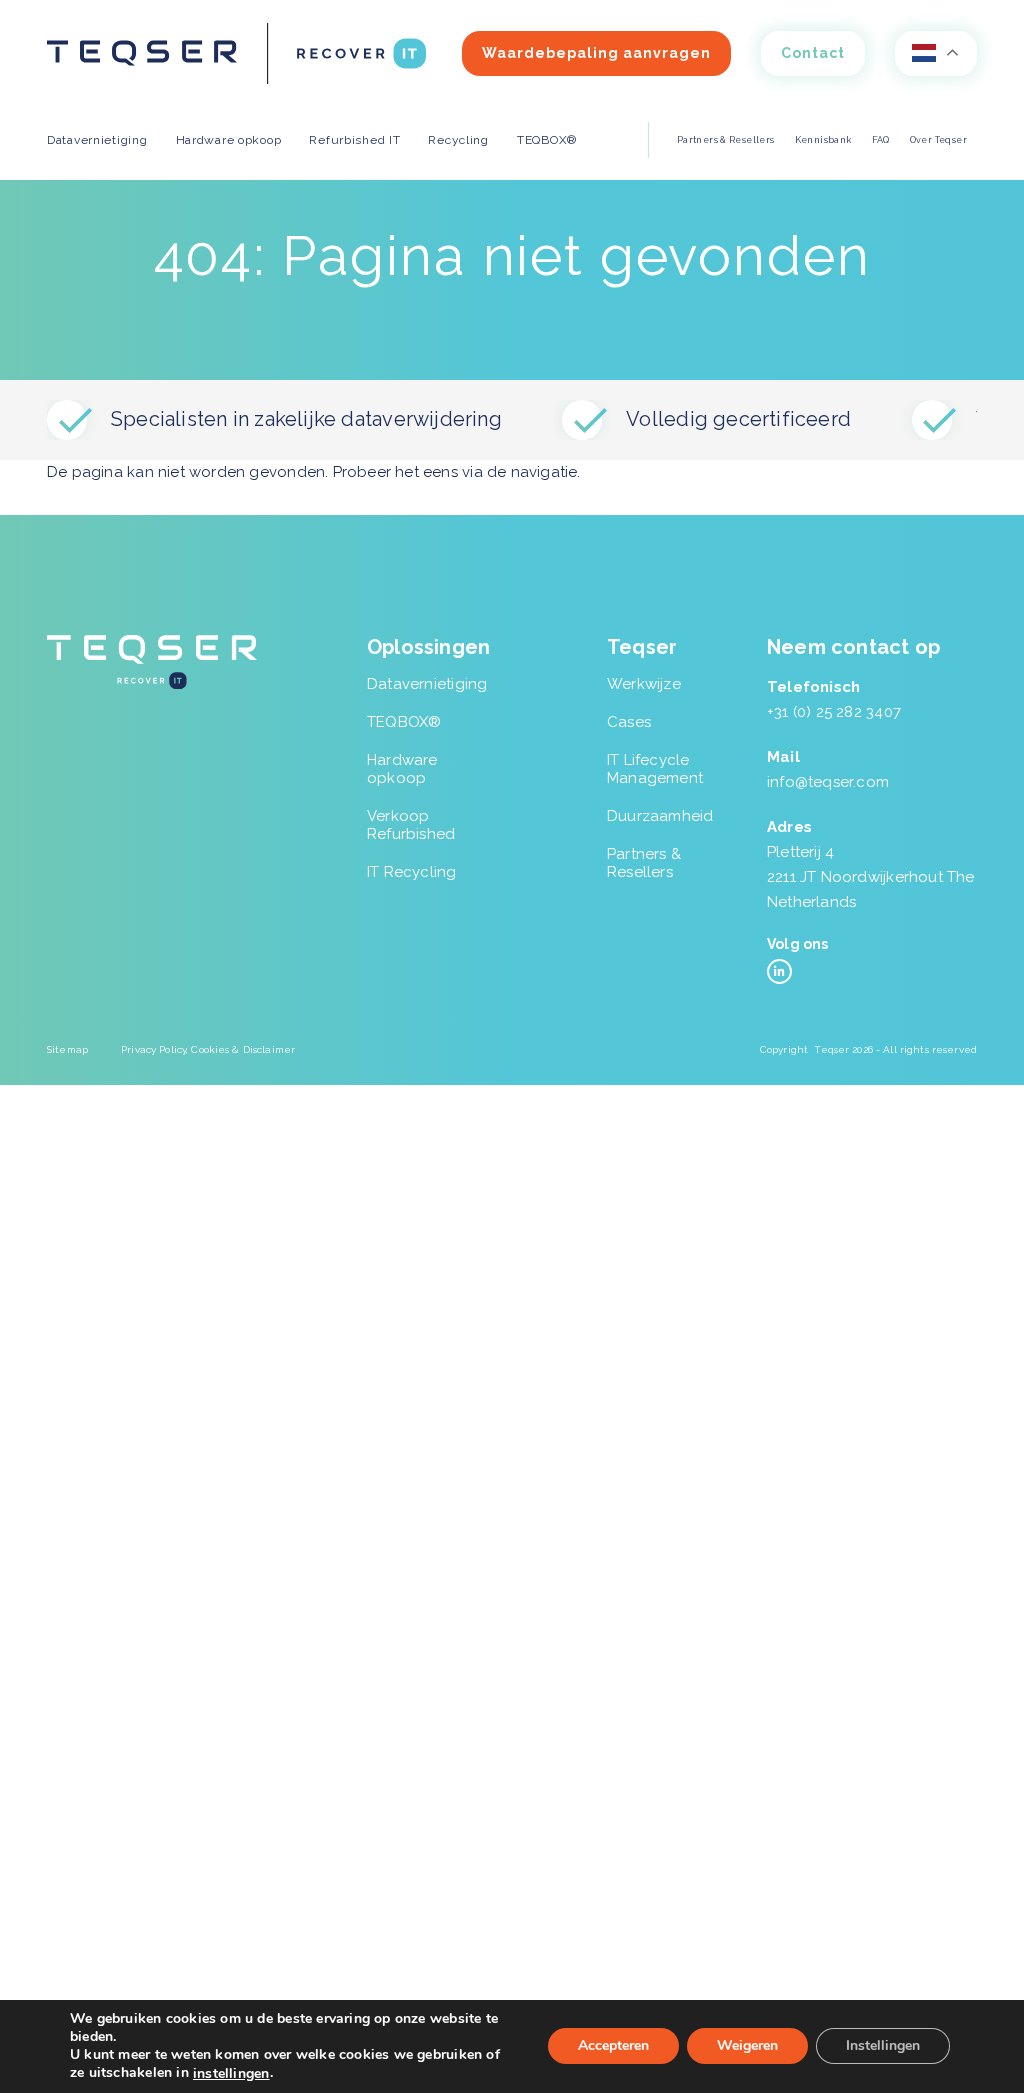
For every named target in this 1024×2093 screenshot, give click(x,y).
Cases (629, 722)
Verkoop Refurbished (411, 825)
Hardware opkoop (402, 769)
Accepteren (613, 2046)
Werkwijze (644, 684)
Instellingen (883, 2046)
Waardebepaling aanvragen (596, 53)
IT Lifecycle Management (655, 769)
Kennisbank (823, 140)
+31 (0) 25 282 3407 (834, 712)
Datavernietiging (427, 684)
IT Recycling (412, 872)
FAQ (881, 140)
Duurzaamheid (660, 816)
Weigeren (747, 2046)
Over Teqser (938, 140)
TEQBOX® (404, 722)
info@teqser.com (828, 782)
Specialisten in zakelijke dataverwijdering (306, 419)
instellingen (231, 2074)
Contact (813, 53)
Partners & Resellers (726, 140)
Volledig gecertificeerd (738, 419)
